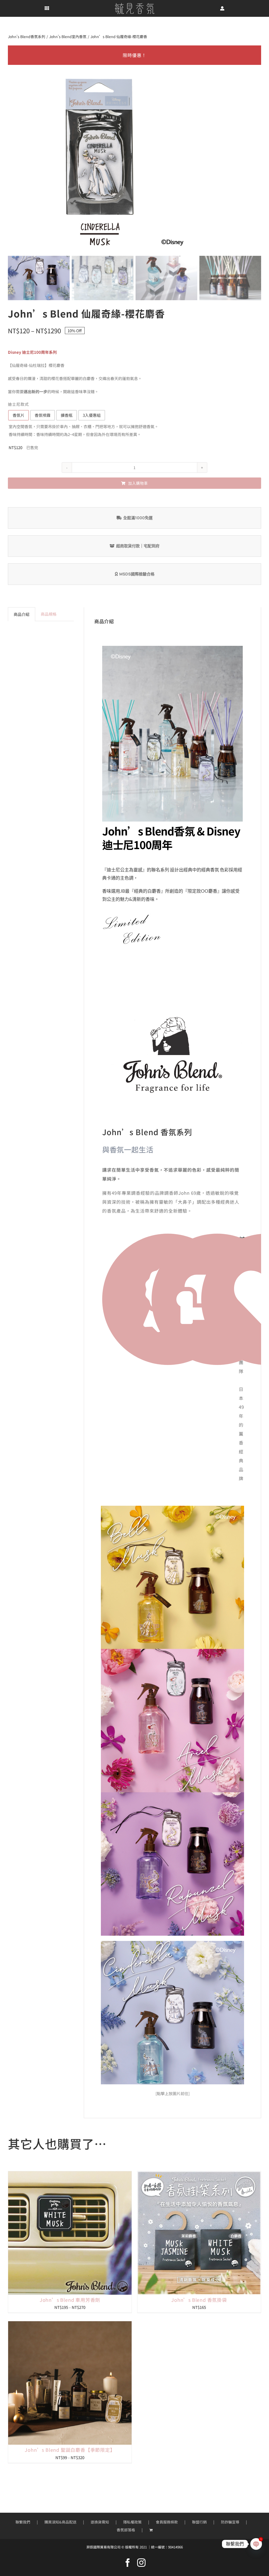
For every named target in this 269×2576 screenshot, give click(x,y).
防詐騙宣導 (230, 2522)
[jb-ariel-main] (173, 1651)
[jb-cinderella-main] (173, 1943)
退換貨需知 (100, 2522)
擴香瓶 (67, 415)
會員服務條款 (167, 2522)
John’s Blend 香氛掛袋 (199, 2300)
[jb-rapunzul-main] (173, 1794)
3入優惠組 (92, 415)
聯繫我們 (23, 2522)
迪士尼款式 (18, 404)
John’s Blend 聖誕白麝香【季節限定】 (70, 2450)
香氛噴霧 (43, 415)
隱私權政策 (132, 2522)
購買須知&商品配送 (60, 2522)
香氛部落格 (126, 2530)
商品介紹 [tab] (22, 614)
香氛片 (19, 415)
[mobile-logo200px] (134, 5)
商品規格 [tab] (49, 614)
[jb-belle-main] (173, 1508)
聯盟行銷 (199, 2522)
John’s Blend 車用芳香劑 (70, 2300)
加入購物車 (138, 483)
